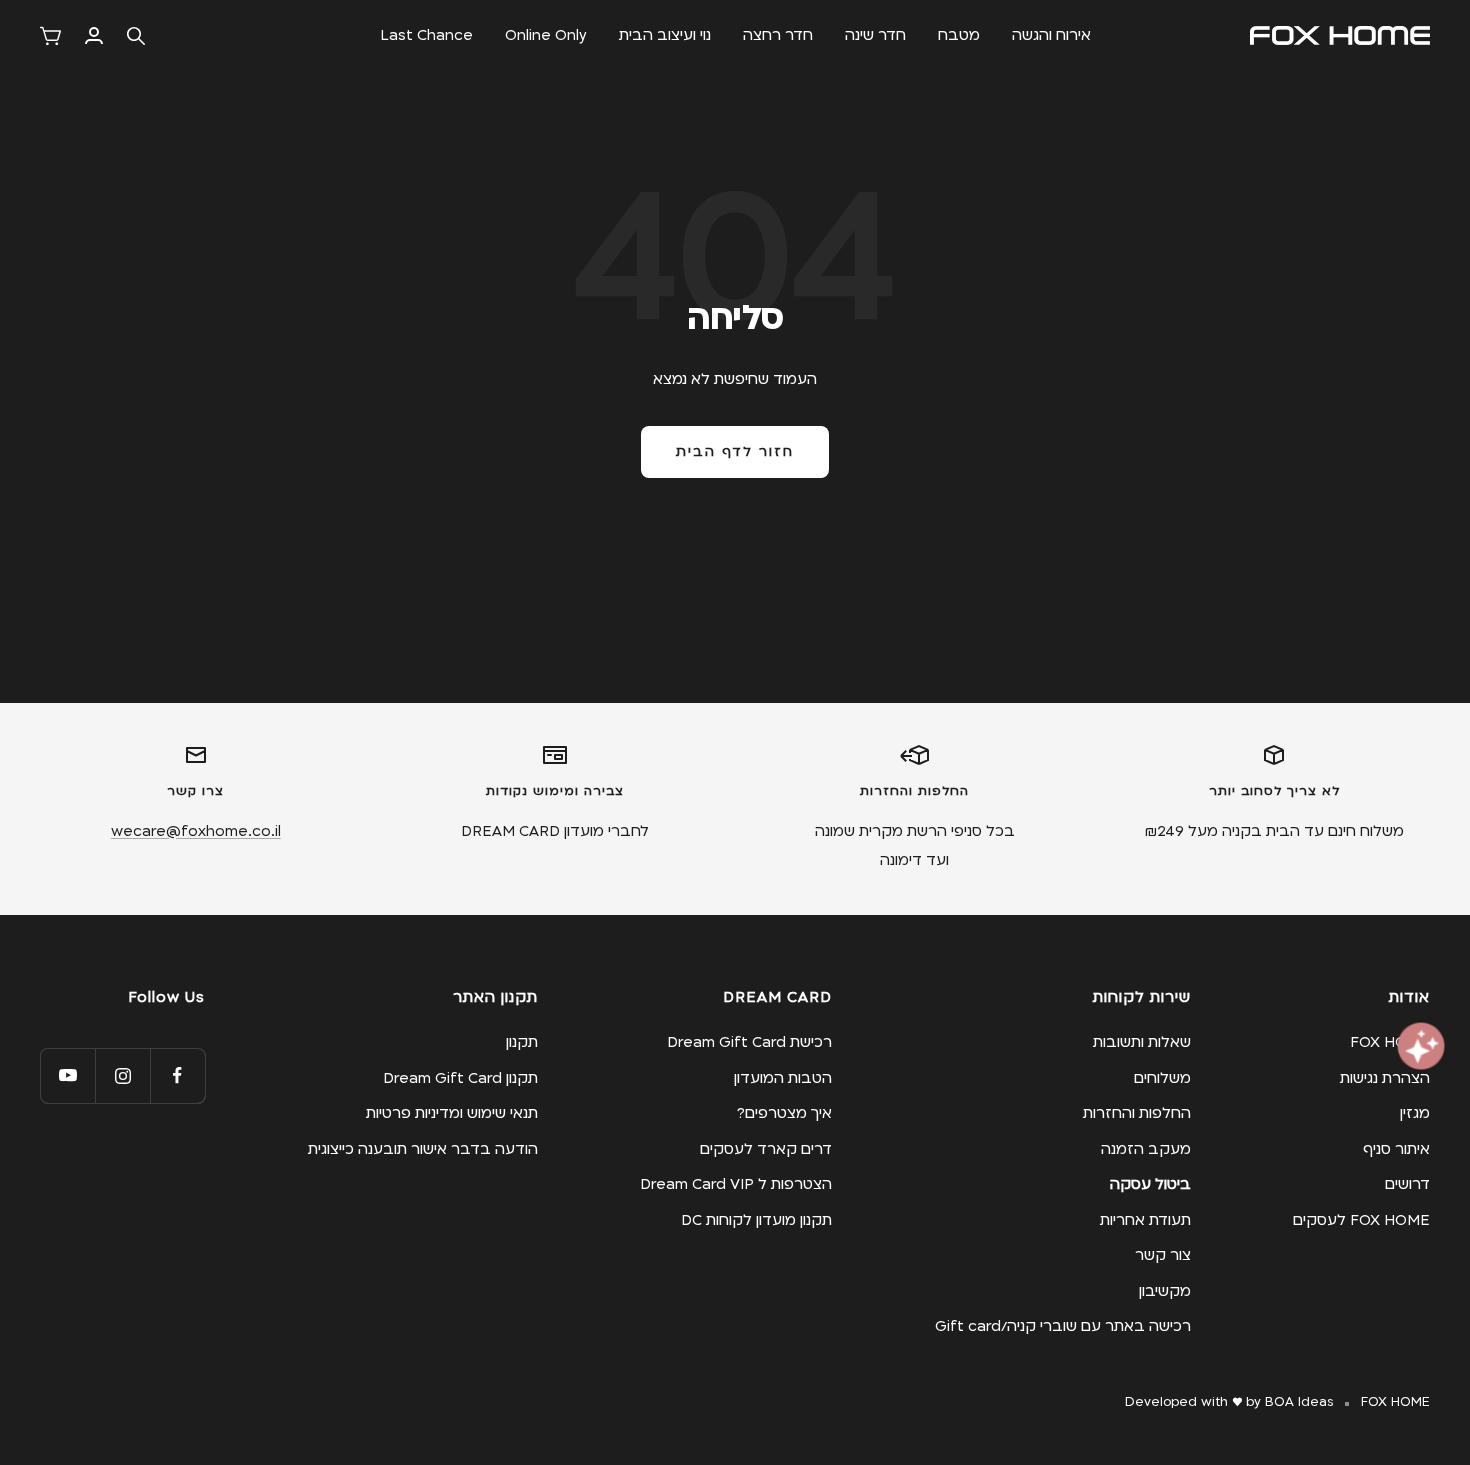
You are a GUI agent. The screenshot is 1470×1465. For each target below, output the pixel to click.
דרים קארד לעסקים (766, 1149)
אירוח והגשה (1051, 35)
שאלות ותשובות (1142, 1042)
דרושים (1407, 1184)
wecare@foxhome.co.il (196, 831)
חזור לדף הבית (735, 452)
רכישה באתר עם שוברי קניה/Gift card (1063, 1326)
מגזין (1415, 1113)
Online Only (546, 35)
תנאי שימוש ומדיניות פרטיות (452, 1113)
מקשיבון (1165, 1291)
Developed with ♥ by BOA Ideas (1229, 1402)
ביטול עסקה (1150, 1184)
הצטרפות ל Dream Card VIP (736, 1184)
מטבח (959, 35)
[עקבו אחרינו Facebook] (177, 1075)
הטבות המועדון (783, 1078)
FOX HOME (1390, 1042)
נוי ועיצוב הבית (665, 35)
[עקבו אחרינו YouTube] (67, 1075)
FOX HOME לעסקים (1361, 1220)
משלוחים (1162, 1078)
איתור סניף (1396, 1149)
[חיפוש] (136, 36)
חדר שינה (875, 35)
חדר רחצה (778, 35)
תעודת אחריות (1145, 1220)
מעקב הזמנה (1146, 1149)
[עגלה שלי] (50, 36)
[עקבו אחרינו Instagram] (122, 1075)
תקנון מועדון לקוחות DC (756, 1220)
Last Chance (426, 35)
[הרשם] (94, 35)
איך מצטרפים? (784, 1113)
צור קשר (1163, 1255)
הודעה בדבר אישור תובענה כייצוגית (423, 1149)
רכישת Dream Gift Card (749, 1042)
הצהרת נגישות (1385, 1078)
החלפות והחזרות (1137, 1113)
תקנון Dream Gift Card (460, 1078)
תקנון (522, 1042)
